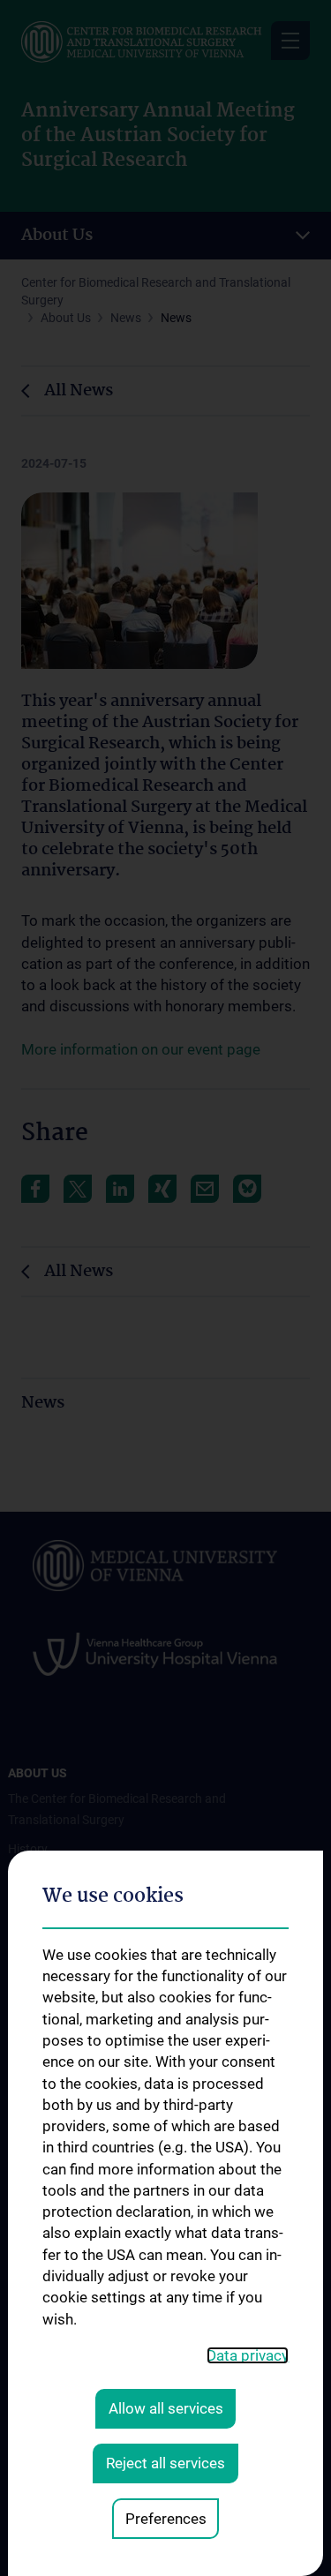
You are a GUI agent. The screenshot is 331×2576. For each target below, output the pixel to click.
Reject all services (165, 2463)
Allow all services (166, 2408)
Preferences (166, 2519)
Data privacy (248, 2355)
